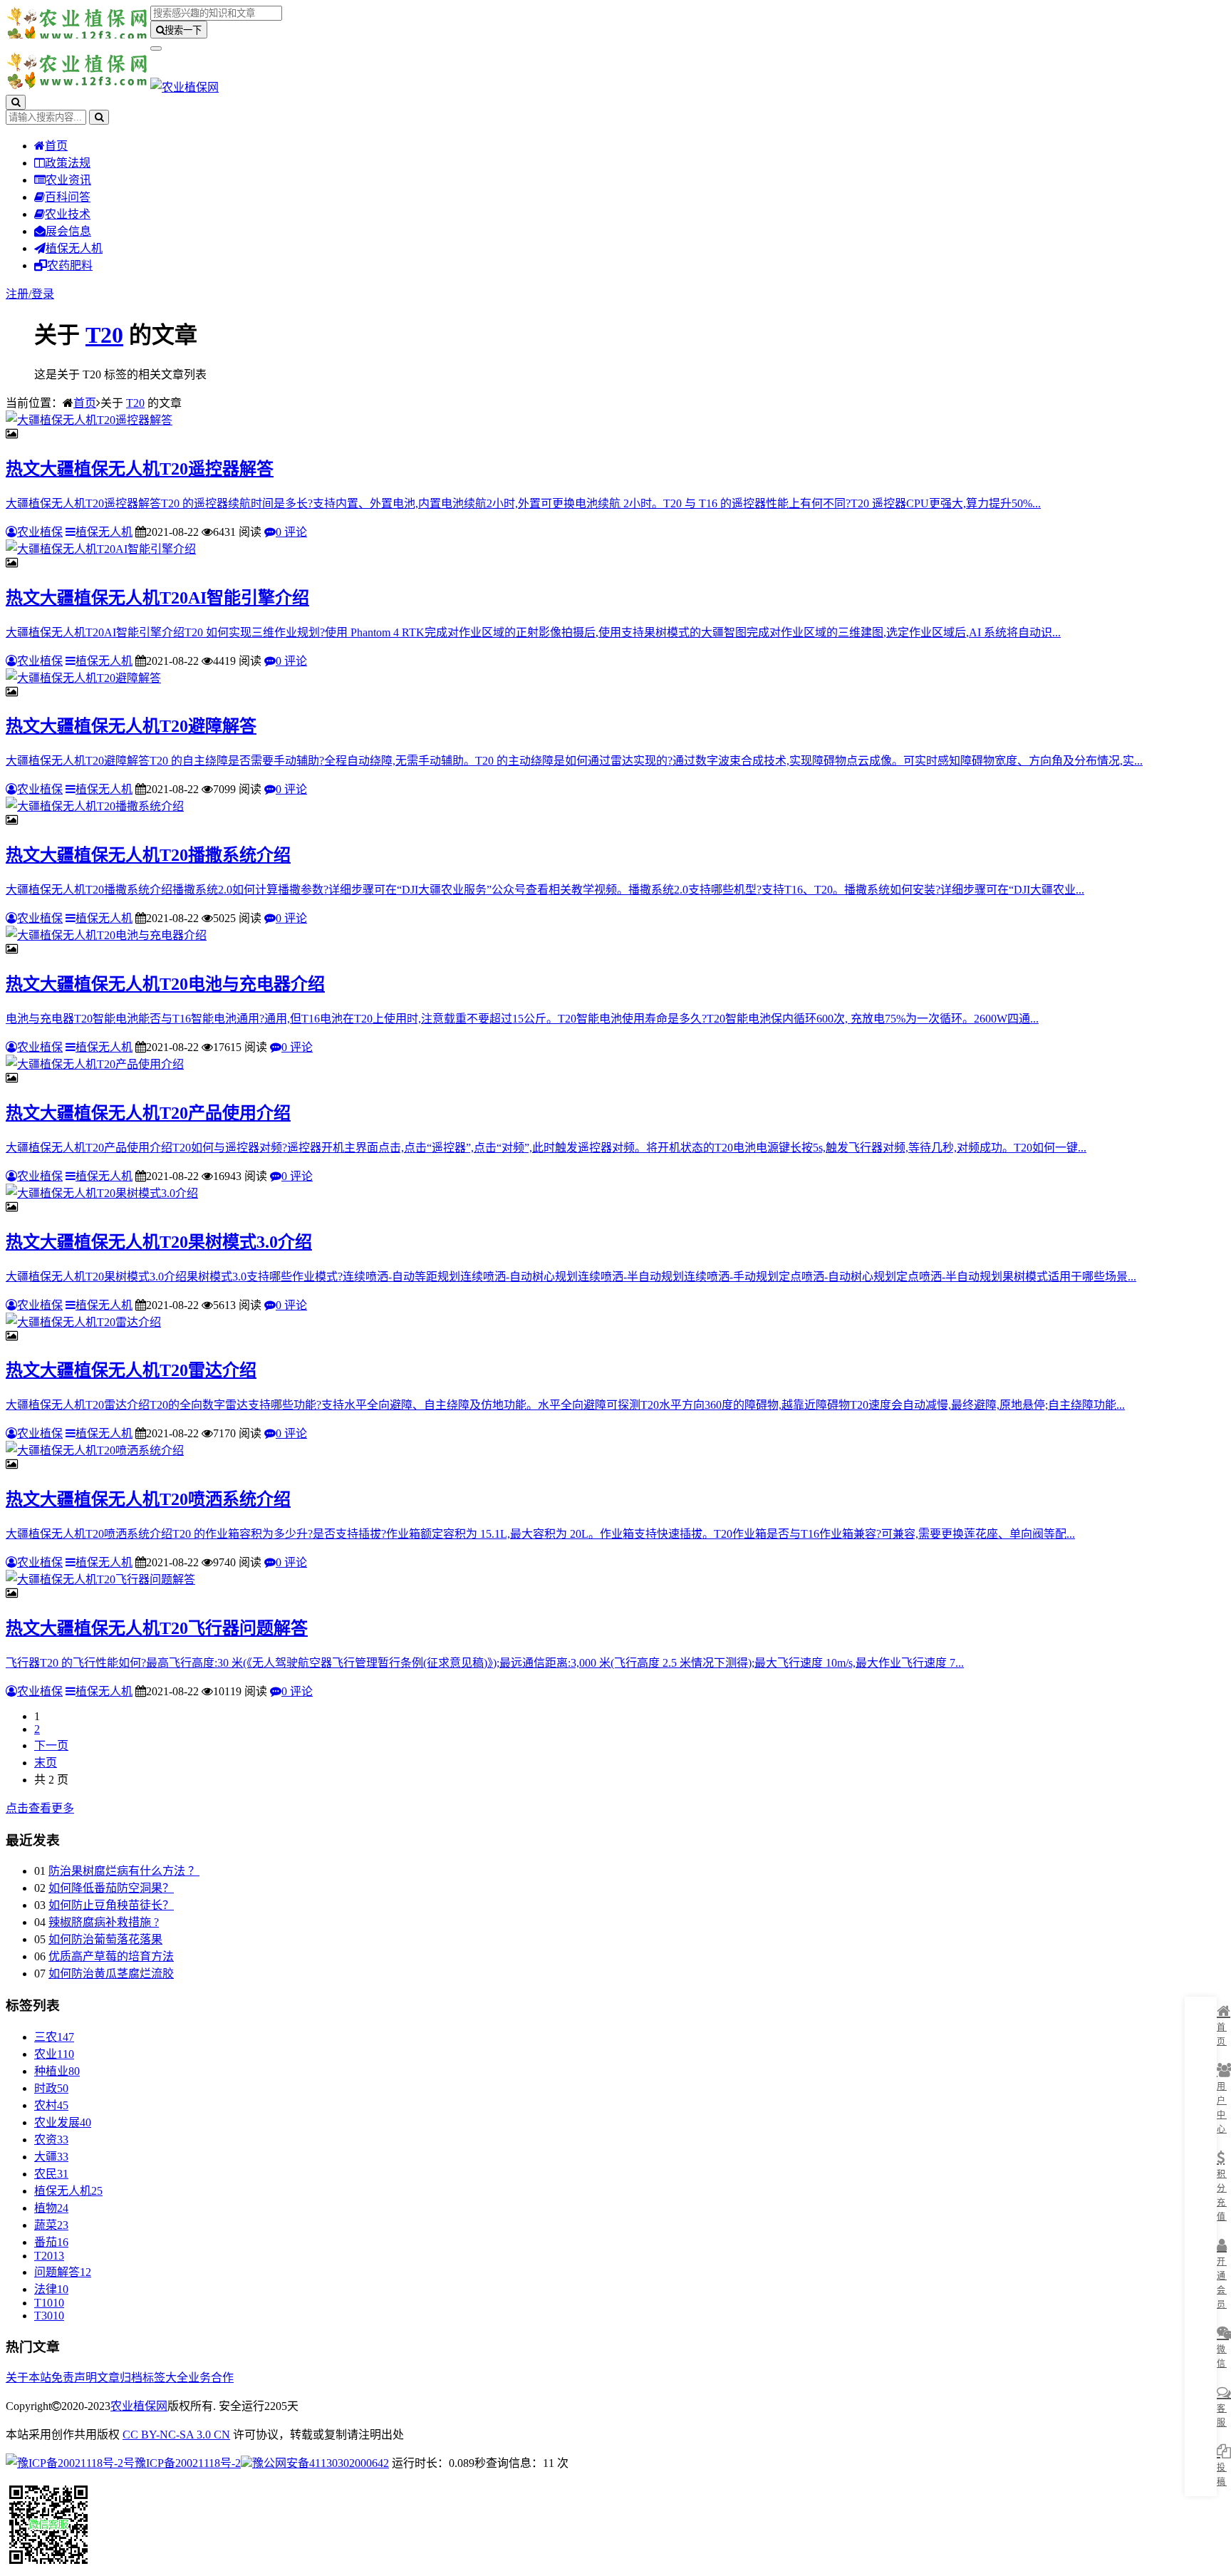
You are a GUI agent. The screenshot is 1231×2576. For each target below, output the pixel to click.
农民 (51, 2174)
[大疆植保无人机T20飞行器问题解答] (100, 1579)
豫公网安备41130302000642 (321, 2463)
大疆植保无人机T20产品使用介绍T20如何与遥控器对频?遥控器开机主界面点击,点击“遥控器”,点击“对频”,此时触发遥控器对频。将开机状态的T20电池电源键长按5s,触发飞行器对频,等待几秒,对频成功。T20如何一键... (546, 1148)
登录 (43, 294)
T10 (49, 2303)
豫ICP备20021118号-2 (188, 2463)
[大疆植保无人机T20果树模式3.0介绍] (102, 1193)
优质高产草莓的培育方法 (111, 1956)
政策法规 (68, 163)
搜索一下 (183, 30)
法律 (51, 2289)
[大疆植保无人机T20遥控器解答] (89, 420)
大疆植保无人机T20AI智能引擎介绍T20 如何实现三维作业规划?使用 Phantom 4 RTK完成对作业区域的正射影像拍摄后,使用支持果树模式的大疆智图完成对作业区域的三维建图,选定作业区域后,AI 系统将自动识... (533, 632)
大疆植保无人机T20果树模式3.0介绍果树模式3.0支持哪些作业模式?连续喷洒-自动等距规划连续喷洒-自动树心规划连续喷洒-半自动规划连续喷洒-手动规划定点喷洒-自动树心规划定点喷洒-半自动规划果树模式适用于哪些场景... (571, 1277)
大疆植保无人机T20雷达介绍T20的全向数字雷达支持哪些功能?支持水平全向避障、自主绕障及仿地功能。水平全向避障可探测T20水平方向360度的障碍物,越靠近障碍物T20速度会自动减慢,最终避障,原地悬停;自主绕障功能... (565, 1405)
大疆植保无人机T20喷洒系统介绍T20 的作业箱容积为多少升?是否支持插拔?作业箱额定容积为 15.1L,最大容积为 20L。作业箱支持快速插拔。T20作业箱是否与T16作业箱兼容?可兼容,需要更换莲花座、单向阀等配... (540, 1534)
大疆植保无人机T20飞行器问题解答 (157, 1628)
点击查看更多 (40, 1808)
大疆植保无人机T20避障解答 (131, 726)
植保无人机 (74, 248)
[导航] (156, 48)
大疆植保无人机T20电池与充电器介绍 (165, 984)
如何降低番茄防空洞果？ (111, 1888)
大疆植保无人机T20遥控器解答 (140, 469)
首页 (56, 146)
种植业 (57, 2071)
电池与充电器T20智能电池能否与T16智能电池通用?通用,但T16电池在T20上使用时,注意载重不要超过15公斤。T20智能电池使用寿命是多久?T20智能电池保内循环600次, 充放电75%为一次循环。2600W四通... (522, 1019)
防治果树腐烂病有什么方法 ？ (124, 1871)
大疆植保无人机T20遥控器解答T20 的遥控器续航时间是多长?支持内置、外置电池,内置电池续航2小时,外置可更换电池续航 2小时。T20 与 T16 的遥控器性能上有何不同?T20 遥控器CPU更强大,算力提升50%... (523, 503)
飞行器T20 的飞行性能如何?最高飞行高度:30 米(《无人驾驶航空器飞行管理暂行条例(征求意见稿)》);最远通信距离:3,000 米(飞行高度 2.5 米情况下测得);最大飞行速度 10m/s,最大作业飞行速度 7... (485, 1663)
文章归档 (120, 2378)
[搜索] (16, 102)
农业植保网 (139, 2406)
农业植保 (40, 532)
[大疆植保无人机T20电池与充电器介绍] (106, 935)
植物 (51, 2208)
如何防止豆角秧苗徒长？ (111, 1905)
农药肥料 (70, 265)
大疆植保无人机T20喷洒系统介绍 (148, 1499)
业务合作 (211, 2378)
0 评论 (291, 532)
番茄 (51, 2242)
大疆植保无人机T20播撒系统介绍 (148, 855)
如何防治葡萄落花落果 (105, 1939)
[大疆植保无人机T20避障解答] (83, 678)
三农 (54, 2037)
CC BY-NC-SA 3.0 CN (176, 2435)
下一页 (51, 1745)
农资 (51, 2140)
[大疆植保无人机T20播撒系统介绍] (95, 806)
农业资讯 (68, 180)
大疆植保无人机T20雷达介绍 (131, 1370)
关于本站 (28, 2378)
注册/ (19, 294)
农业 (54, 2054)
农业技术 (68, 214)
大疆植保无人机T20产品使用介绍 (148, 1113)
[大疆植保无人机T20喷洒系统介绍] (95, 1450)
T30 (49, 2316)
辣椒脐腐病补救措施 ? (104, 1922)
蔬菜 (51, 2225)
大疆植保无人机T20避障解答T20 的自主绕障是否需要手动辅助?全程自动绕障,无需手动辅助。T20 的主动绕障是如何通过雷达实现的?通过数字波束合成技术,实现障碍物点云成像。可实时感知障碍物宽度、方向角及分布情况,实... (574, 761)
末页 (46, 1763)
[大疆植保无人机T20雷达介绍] (83, 1322)
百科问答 (68, 197)
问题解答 (63, 2272)
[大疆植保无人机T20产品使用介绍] (95, 1064)
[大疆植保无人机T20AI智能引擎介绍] (101, 549)
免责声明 (74, 2378)
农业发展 (63, 2122)
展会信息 (68, 231)
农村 (51, 2105)
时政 (51, 2088)
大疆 (51, 2157)
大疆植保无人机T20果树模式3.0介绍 (159, 1242)
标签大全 (165, 2378)
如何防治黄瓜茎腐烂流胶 (111, 1974)
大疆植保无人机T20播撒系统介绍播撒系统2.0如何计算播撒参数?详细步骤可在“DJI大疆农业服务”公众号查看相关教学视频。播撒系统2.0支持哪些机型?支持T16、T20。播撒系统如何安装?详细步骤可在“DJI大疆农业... (545, 890)
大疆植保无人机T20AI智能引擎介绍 (157, 598)
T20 (104, 335)
